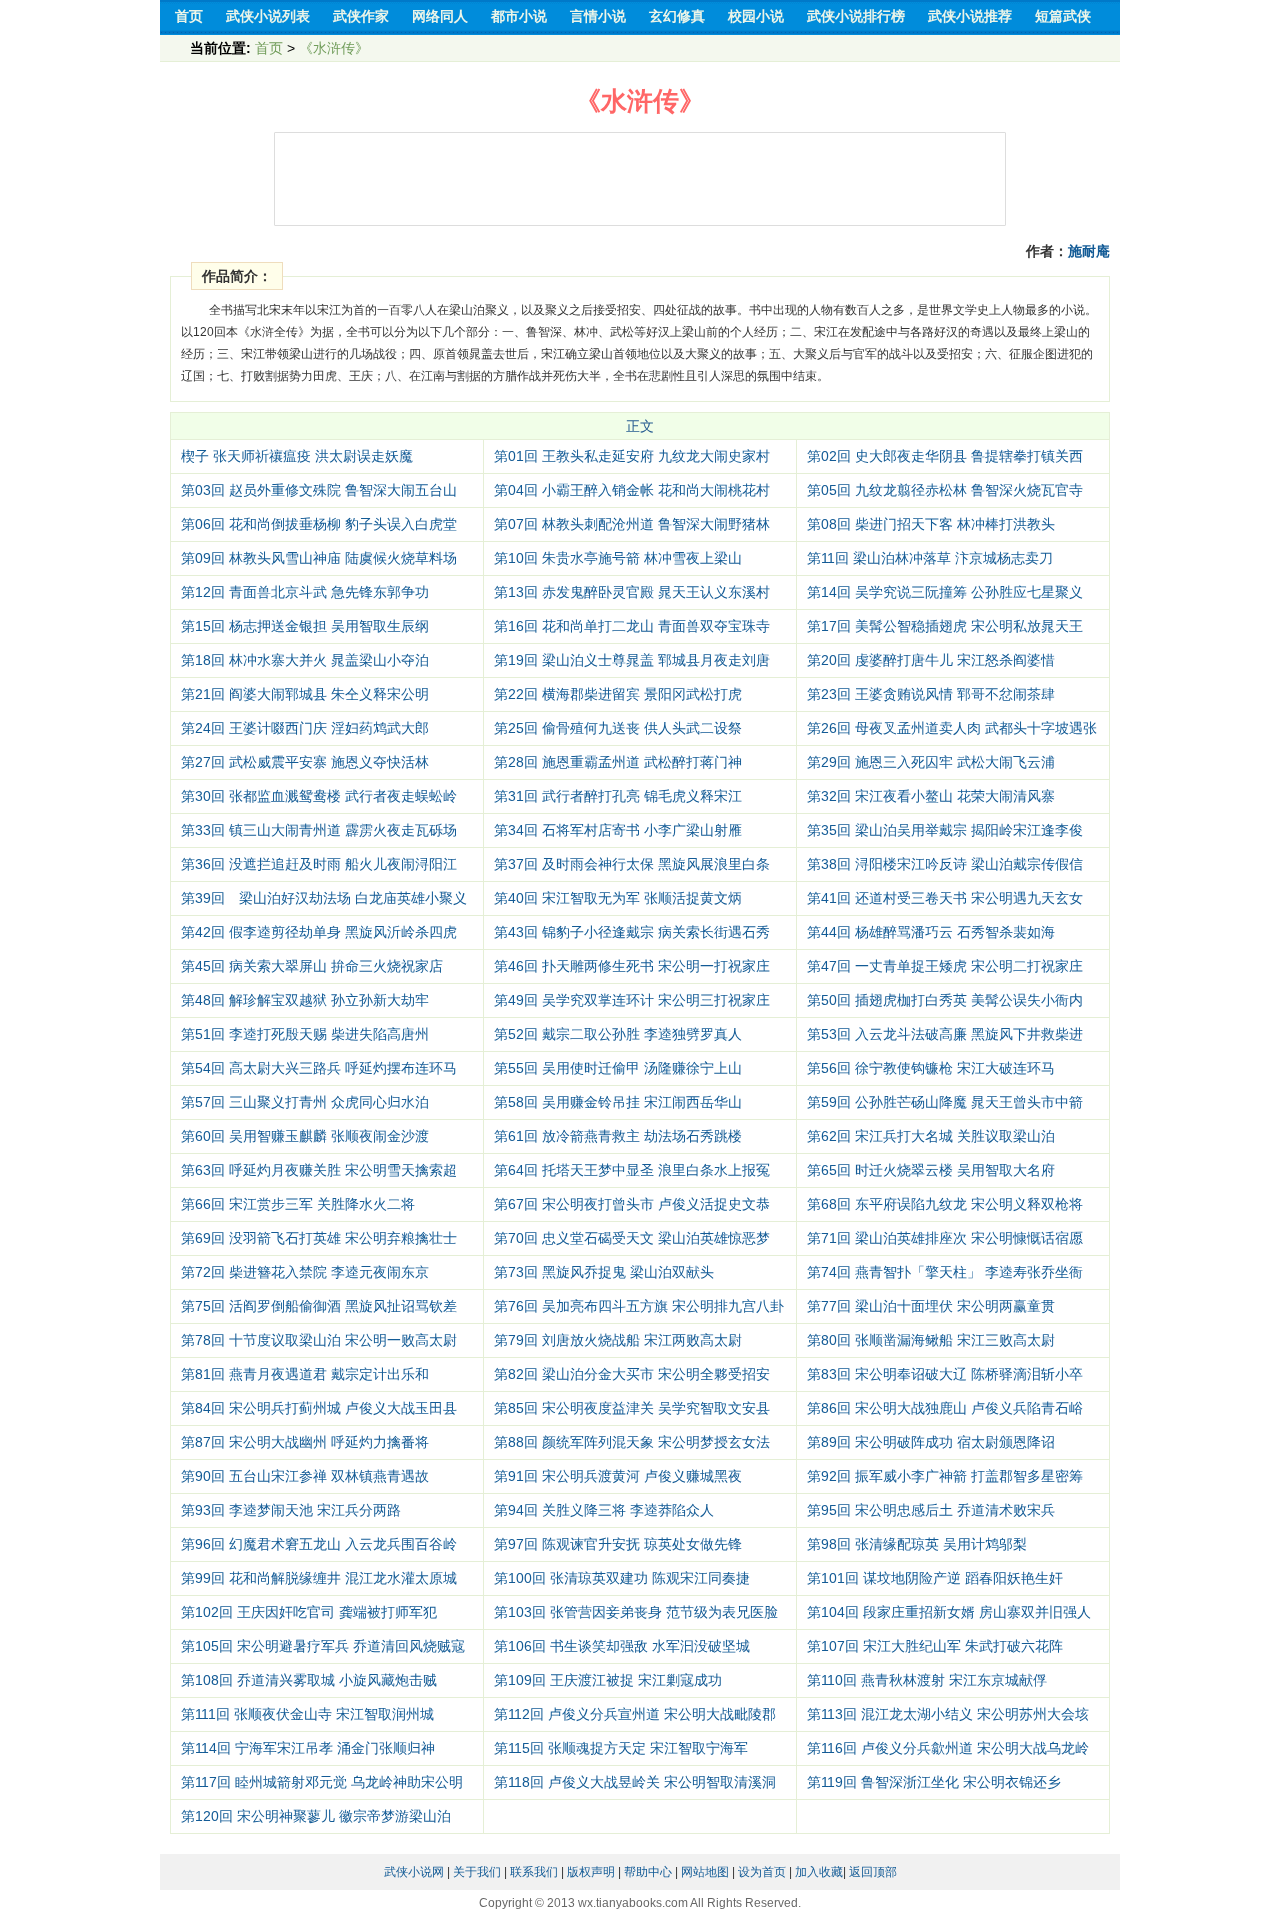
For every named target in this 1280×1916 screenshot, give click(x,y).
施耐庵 (1089, 251)
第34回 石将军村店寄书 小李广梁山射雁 (618, 830)
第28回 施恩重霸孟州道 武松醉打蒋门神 (618, 762)
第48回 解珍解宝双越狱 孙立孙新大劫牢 (305, 1000)
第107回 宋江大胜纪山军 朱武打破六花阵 (935, 1646)
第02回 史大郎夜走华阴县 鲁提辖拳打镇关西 (945, 456)
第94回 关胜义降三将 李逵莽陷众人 (604, 1510)
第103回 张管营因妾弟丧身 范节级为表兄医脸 (636, 1612)
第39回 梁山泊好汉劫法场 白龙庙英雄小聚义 (324, 898)
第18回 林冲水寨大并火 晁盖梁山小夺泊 (305, 660)
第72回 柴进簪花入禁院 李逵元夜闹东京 (305, 1272)
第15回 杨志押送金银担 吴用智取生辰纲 (305, 626)
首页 (269, 48)
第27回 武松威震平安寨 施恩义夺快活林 (305, 762)
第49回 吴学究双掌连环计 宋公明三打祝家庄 (632, 1000)
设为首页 (762, 1872)
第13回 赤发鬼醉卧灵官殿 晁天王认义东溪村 (632, 592)
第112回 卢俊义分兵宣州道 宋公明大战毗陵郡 (635, 1714)
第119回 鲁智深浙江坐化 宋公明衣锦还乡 (934, 1782)
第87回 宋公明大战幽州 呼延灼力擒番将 (305, 1442)
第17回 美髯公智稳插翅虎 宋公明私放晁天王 (945, 626)
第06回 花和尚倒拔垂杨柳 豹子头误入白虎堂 (319, 524)
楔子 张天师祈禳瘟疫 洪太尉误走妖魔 (297, 456)
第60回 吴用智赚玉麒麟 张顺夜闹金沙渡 (305, 1136)
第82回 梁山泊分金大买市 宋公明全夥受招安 (632, 1374)
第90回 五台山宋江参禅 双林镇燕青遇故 (305, 1476)
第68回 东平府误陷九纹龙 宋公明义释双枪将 (945, 1204)
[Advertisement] (640, 179)
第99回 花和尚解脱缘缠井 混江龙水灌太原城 (319, 1578)
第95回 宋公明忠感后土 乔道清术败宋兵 (931, 1510)
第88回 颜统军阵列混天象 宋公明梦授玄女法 (632, 1442)
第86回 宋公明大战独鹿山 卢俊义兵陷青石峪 (945, 1408)
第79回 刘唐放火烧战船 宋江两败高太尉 (618, 1340)
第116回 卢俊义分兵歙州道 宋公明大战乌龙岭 (948, 1748)
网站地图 (705, 1872)
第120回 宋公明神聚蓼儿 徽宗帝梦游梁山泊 (316, 1816)
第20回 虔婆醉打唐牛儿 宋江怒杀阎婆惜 (931, 660)
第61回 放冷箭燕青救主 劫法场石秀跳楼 (618, 1136)
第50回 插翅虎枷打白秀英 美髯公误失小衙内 (945, 1000)
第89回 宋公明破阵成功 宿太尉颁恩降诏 (931, 1442)
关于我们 (477, 1872)
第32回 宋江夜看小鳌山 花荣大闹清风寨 (931, 796)
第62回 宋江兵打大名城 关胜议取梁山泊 (931, 1136)
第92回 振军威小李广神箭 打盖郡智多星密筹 (945, 1476)
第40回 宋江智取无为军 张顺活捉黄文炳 (618, 898)
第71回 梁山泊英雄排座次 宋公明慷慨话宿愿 (945, 1238)
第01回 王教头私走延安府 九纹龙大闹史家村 (632, 456)
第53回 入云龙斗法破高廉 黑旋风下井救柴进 (945, 1034)
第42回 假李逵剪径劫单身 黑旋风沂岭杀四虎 (319, 932)
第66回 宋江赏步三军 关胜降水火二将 (298, 1204)
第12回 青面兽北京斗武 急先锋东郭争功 (305, 592)
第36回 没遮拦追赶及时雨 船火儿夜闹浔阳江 (319, 864)
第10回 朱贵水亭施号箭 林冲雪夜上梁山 (618, 558)
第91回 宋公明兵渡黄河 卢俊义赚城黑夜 (618, 1476)
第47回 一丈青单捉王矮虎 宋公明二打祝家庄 (945, 966)
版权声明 (591, 1872)
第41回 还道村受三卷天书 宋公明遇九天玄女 (945, 898)
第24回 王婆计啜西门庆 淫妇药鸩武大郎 (305, 728)
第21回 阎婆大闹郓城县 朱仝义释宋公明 (305, 694)
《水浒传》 (334, 48)
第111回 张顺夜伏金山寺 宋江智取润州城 (307, 1714)
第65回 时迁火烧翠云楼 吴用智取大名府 (931, 1170)
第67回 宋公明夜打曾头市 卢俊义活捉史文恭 (632, 1204)
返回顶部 (873, 1872)
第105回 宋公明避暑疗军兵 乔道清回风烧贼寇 (323, 1646)
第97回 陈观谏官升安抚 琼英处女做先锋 (618, 1544)
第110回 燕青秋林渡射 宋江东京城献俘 (927, 1680)
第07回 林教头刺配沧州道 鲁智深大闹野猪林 (632, 524)
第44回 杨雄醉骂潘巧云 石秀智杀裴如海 (931, 932)
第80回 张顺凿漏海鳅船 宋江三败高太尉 (931, 1340)
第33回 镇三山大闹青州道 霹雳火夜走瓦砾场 (319, 830)
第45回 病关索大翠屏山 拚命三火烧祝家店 (312, 966)
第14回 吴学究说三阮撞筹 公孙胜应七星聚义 (945, 592)
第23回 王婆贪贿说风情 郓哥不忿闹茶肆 (931, 694)
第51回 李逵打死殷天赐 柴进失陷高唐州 (305, 1034)
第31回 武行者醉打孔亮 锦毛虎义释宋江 (618, 796)
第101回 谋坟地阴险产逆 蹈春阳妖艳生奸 (935, 1578)
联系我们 (534, 1872)
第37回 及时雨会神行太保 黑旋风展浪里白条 (632, 864)
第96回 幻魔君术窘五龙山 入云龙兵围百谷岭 (319, 1544)
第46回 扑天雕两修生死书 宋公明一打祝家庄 (632, 966)
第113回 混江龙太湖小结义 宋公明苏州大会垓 (948, 1714)
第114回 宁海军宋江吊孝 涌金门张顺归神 (308, 1748)
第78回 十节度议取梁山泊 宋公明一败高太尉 (319, 1340)
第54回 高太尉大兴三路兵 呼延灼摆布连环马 (319, 1068)
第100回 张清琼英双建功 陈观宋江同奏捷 (622, 1578)
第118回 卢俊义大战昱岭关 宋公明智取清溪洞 (635, 1782)
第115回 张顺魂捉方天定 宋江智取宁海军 (621, 1748)
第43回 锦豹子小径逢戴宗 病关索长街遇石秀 (632, 932)
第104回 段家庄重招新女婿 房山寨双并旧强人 (949, 1612)
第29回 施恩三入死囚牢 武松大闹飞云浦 (931, 762)
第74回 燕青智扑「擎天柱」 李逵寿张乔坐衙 (945, 1272)
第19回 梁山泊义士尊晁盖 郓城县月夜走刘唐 (632, 660)
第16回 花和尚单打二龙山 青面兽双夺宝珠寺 (632, 626)
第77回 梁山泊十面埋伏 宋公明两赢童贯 (931, 1306)
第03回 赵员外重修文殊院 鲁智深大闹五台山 (319, 490)
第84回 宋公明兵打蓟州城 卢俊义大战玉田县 (319, 1408)
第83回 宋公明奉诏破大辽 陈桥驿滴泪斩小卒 (945, 1374)
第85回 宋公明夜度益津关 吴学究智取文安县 (632, 1408)
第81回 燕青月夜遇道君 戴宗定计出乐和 (305, 1374)
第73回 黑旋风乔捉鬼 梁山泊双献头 (604, 1272)
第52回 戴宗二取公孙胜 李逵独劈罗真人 (618, 1034)
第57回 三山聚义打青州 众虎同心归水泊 (305, 1102)
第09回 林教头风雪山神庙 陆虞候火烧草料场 (319, 558)
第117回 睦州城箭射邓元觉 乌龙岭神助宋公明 (322, 1782)
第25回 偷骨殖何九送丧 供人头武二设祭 (618, 728)
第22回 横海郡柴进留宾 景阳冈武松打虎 (618, 694)
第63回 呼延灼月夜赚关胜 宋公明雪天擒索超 (319, 1170)
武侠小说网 (414, 1872)
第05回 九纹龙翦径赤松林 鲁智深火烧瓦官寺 (945, 490)
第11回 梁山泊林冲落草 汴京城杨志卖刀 (930, 558)
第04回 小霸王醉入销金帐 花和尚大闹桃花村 (632, 490)
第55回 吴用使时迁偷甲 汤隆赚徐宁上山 (618, 1068)
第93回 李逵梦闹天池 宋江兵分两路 (291, 1510)
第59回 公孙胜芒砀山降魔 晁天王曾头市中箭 (945, 1102)
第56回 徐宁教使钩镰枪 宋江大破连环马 (931, 1068)
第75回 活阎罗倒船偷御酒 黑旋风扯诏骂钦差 (319, 1306)
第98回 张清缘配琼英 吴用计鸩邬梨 (917, 1544)
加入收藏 (819, 1872)
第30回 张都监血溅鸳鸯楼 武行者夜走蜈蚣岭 (319, 796)
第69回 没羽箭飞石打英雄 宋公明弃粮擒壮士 (319, 1238)
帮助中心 (648, 1872)
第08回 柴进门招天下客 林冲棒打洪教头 (931, 524)
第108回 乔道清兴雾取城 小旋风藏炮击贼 (309, 1680)
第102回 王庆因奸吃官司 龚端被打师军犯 (309, 1612)
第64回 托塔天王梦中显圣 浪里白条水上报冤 (632, 1170)
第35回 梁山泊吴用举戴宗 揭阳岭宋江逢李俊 (945, 830)
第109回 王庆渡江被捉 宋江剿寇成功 (608, 1680)
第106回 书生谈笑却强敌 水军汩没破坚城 (622, 1646)
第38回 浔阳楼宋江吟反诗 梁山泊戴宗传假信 (945, 864)
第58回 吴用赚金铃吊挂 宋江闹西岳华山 (618, 1102)
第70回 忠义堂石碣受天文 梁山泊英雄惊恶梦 (632, 1238)
